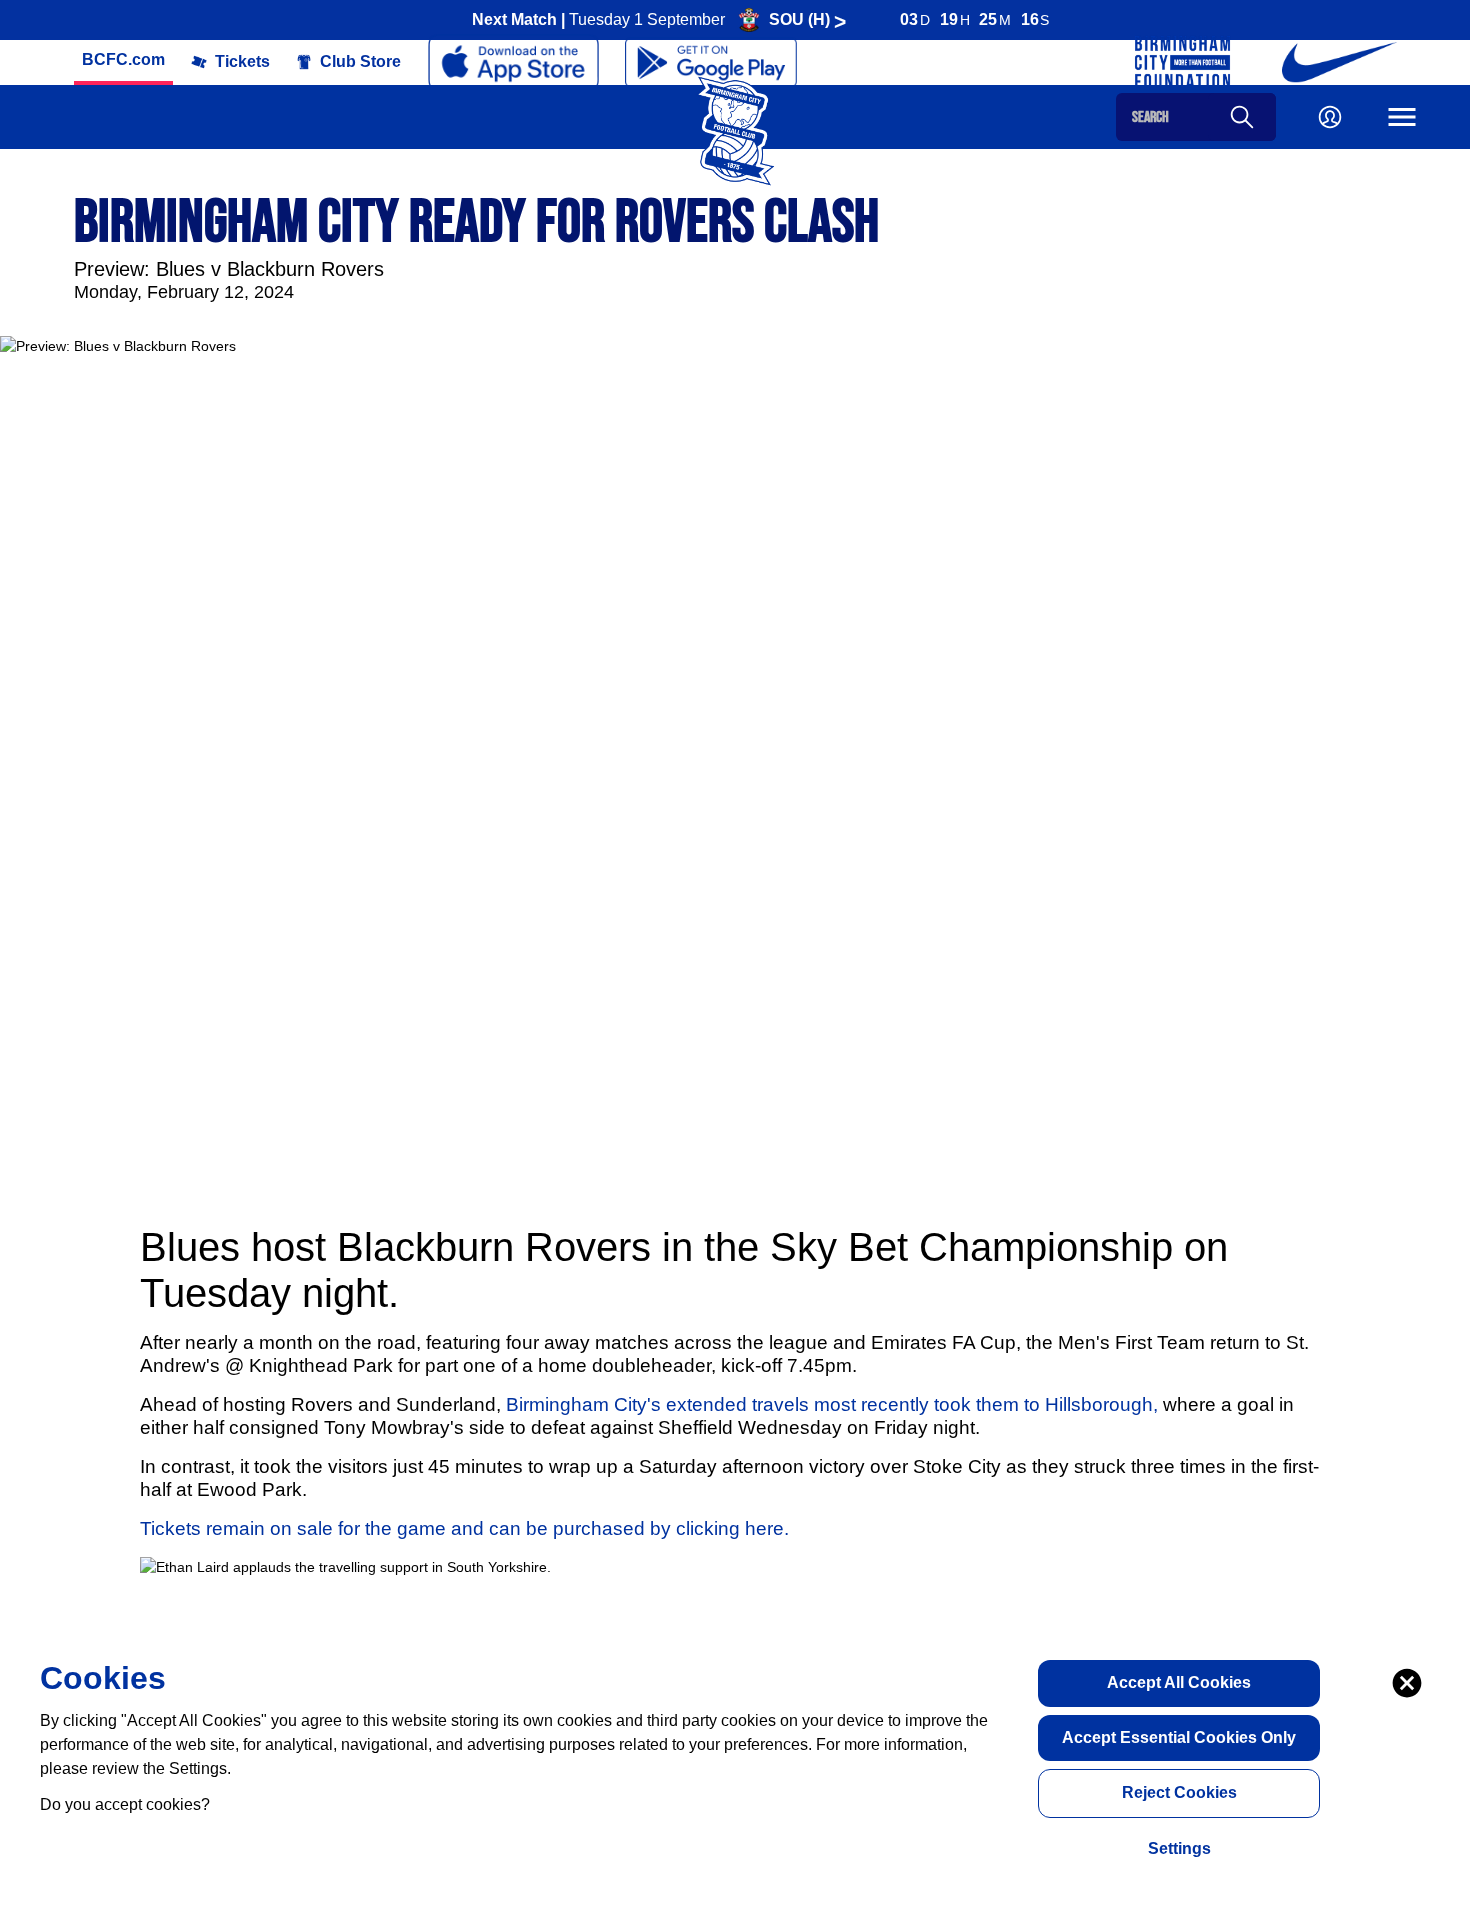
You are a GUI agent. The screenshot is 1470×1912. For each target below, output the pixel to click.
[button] (123, 60)
